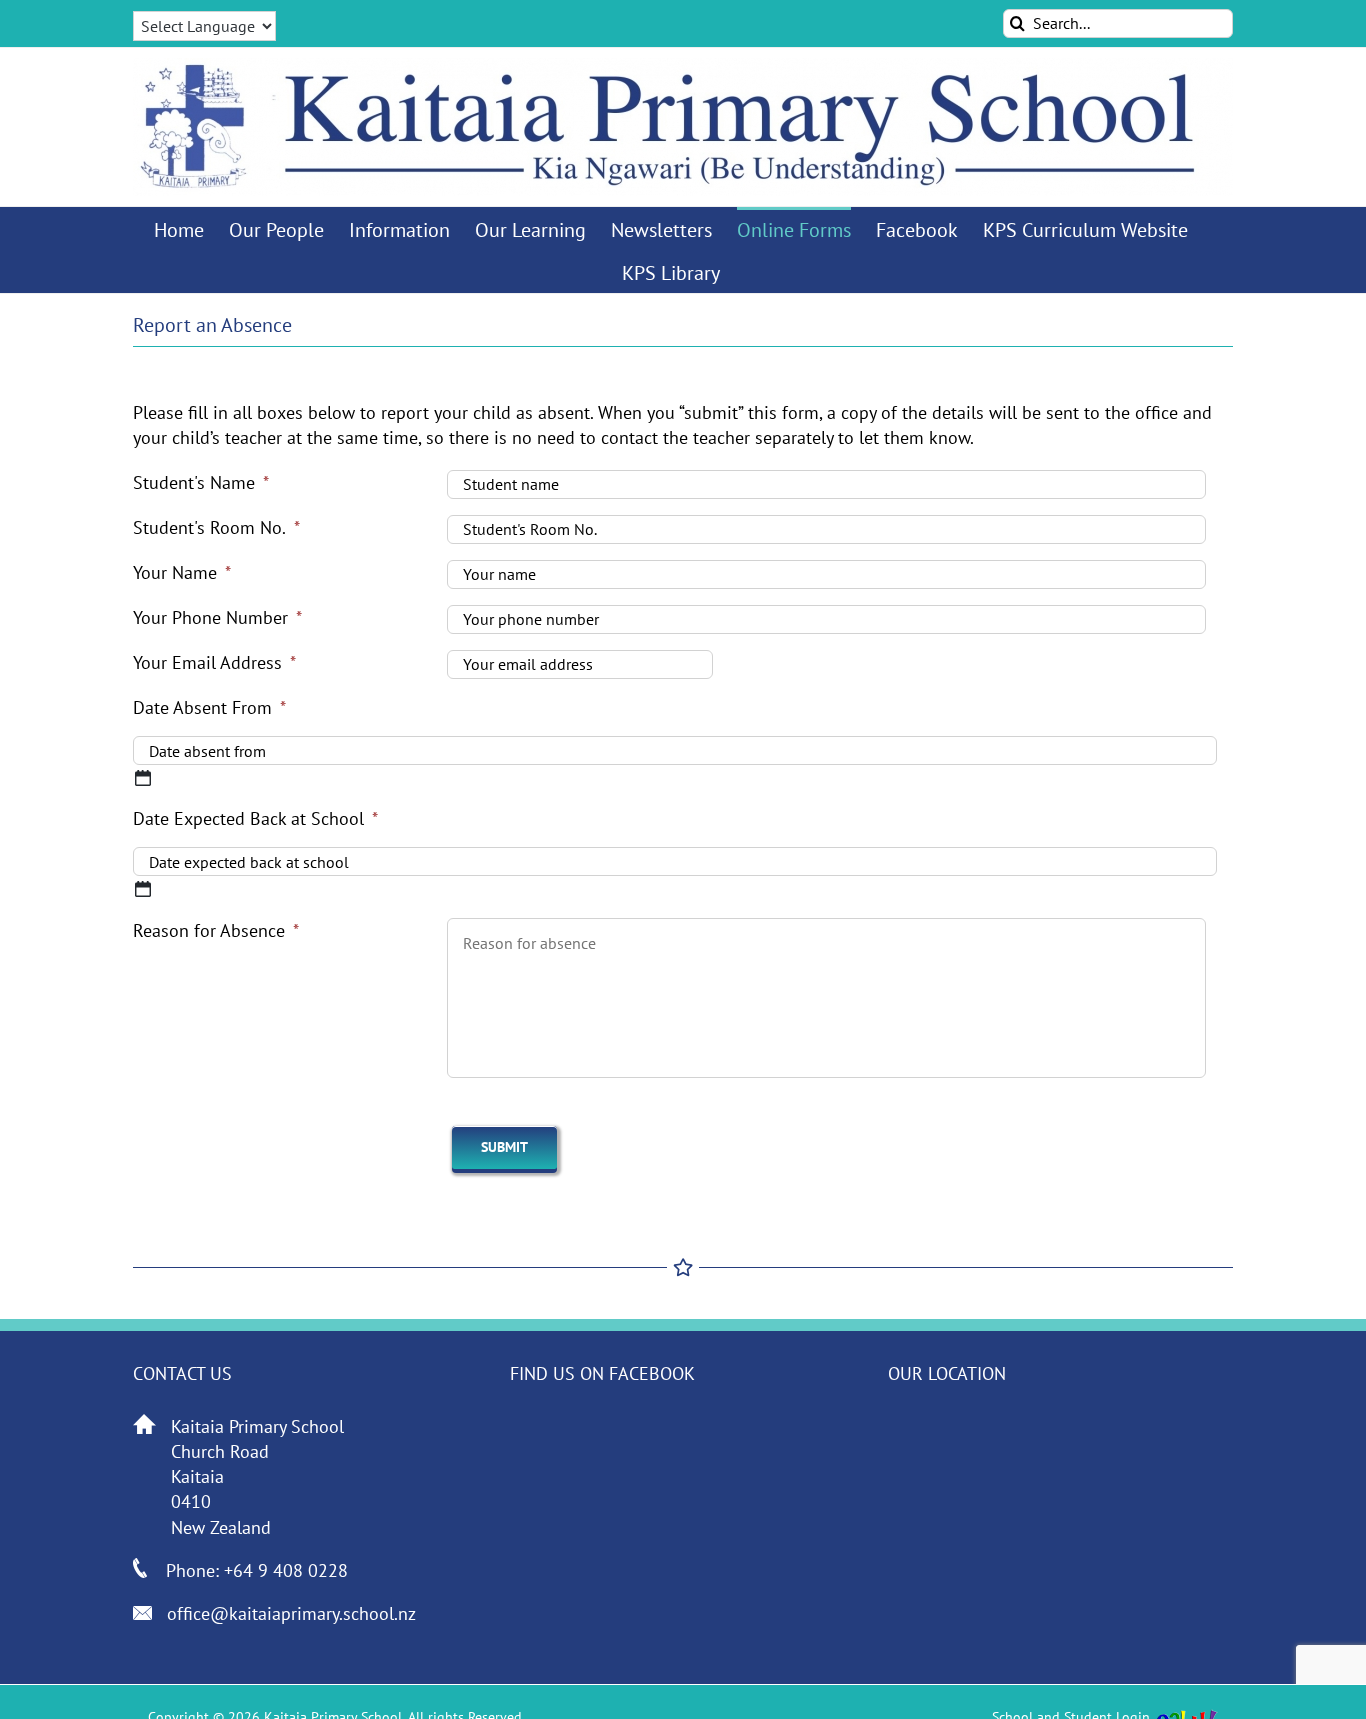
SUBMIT (504, 1147)
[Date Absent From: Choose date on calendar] (143, 778)
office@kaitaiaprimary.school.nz (291, 1613)
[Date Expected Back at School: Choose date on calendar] (143, 889)
